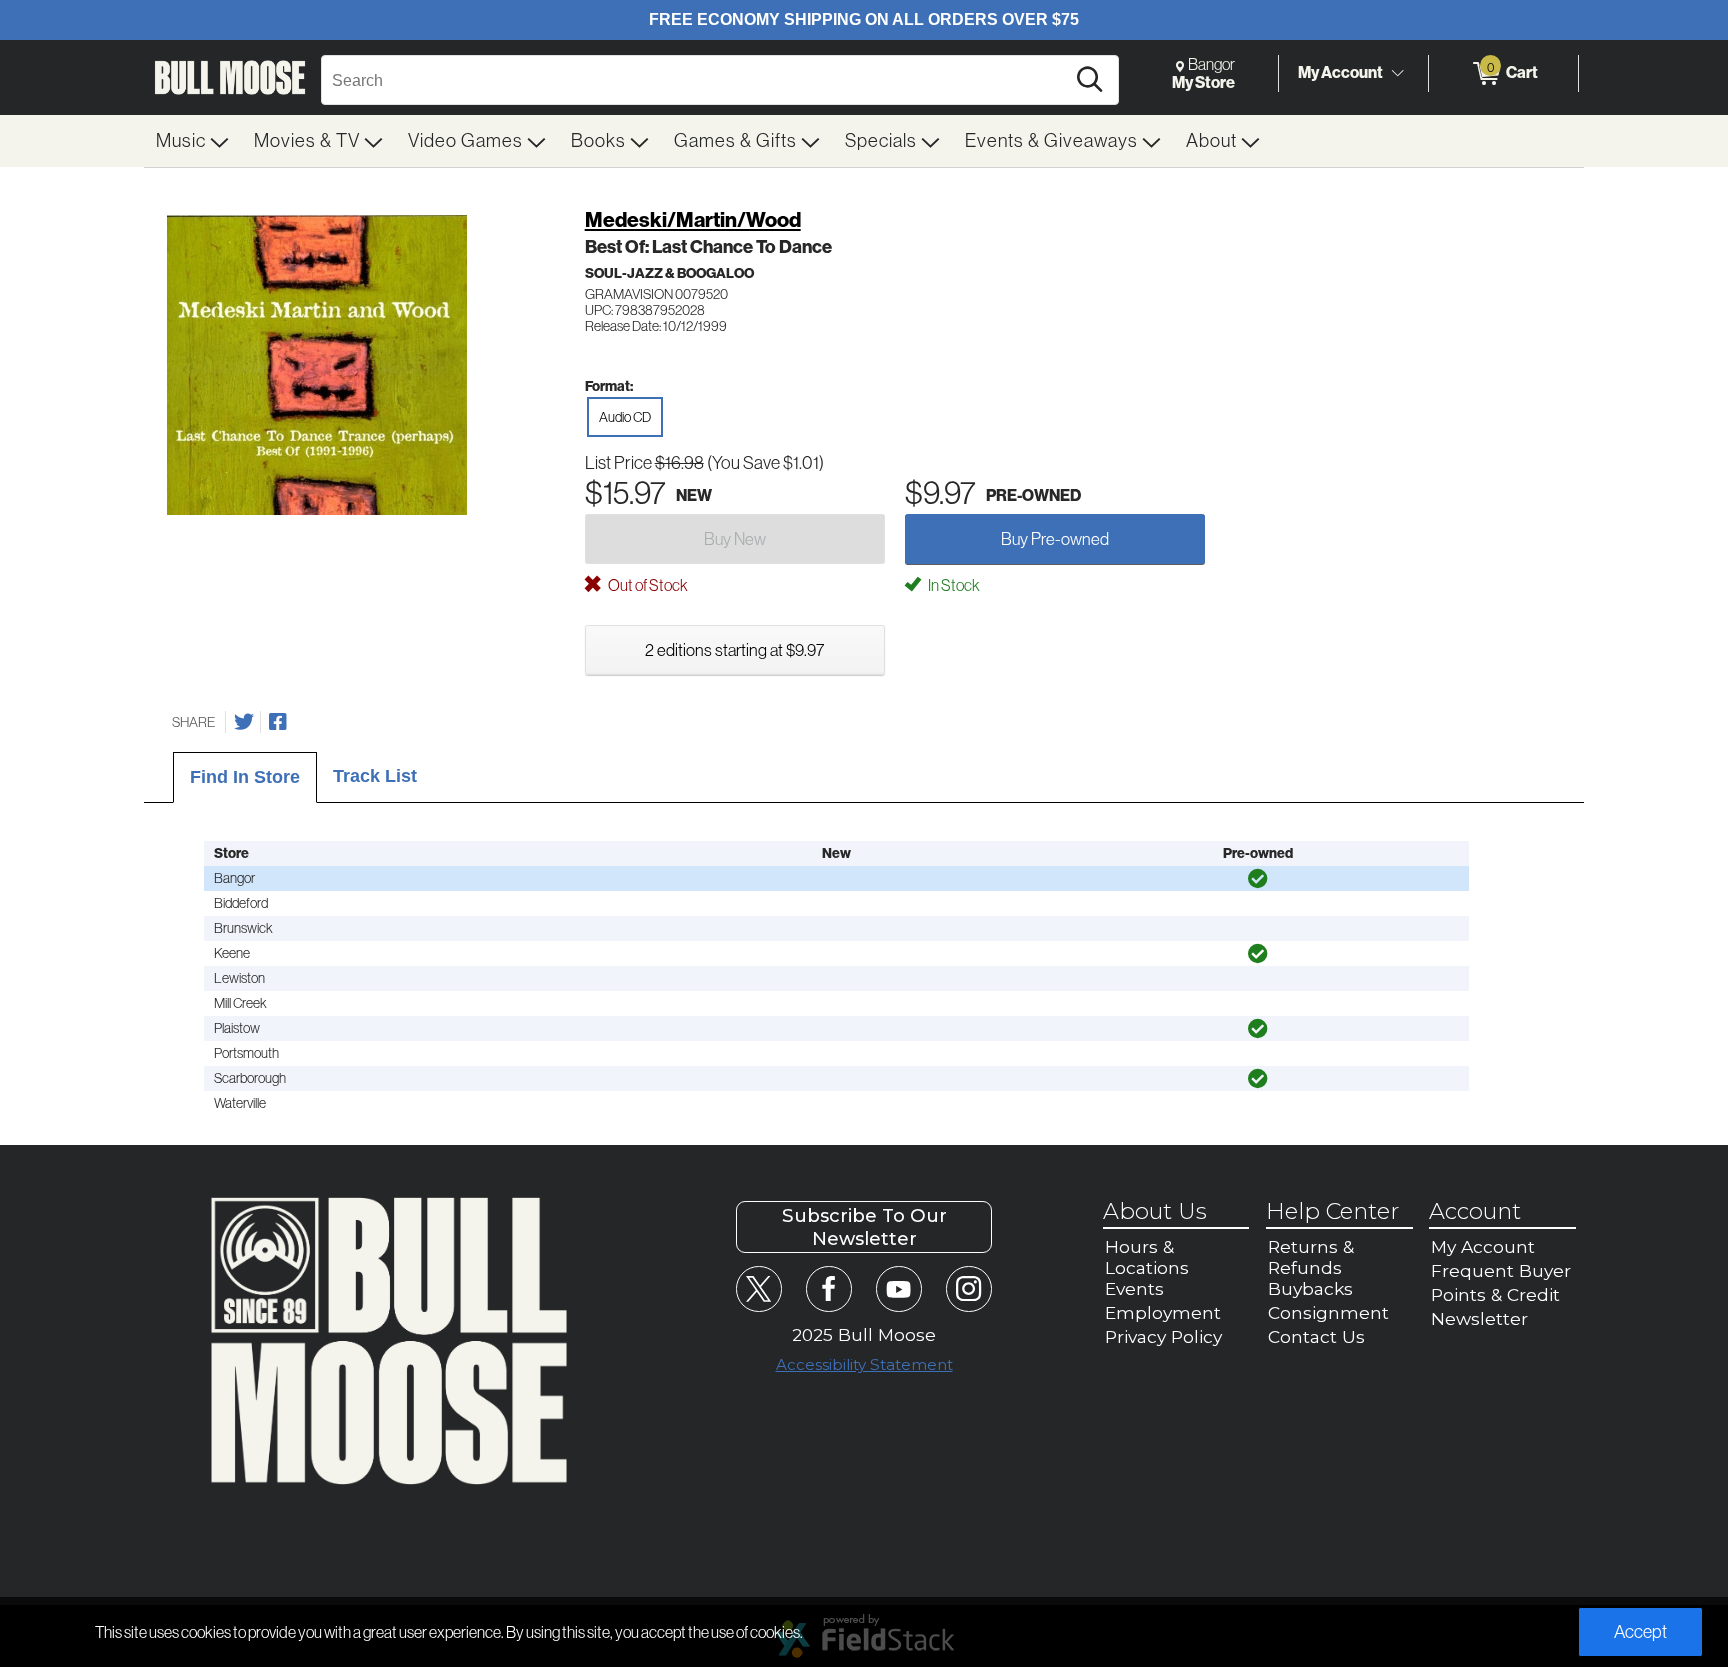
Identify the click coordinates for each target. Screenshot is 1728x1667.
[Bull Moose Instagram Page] (968, 1288)
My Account (1340, 72)
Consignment (1328, 1312)
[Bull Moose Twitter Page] (758, 1288)
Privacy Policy (1163, 1336)
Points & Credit (1495, 1294)
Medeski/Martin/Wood (693, 220)
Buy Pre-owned (1055, 539)
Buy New (735, 539)
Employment (1163, 1312)
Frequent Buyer (1501, 1270)
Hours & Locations (1147, 1257)
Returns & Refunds (1311, 1257)
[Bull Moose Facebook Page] (828, 1288)
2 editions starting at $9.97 (734, 650)
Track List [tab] (375, 776)
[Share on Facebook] (278, 722)
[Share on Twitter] (244, 722)
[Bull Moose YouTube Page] (898, 1288)
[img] (1258, 879)
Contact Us (1316, 1336)
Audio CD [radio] (625, 417)
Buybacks (1310, 1288)
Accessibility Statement (864, 1364)
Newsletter (1479, 1318)
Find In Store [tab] (245, 777)
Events (1134, 1288)
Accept (1640, 1632)
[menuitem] (193, 141)
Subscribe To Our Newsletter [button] (864, 1227)
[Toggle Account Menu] (1397, 74)
